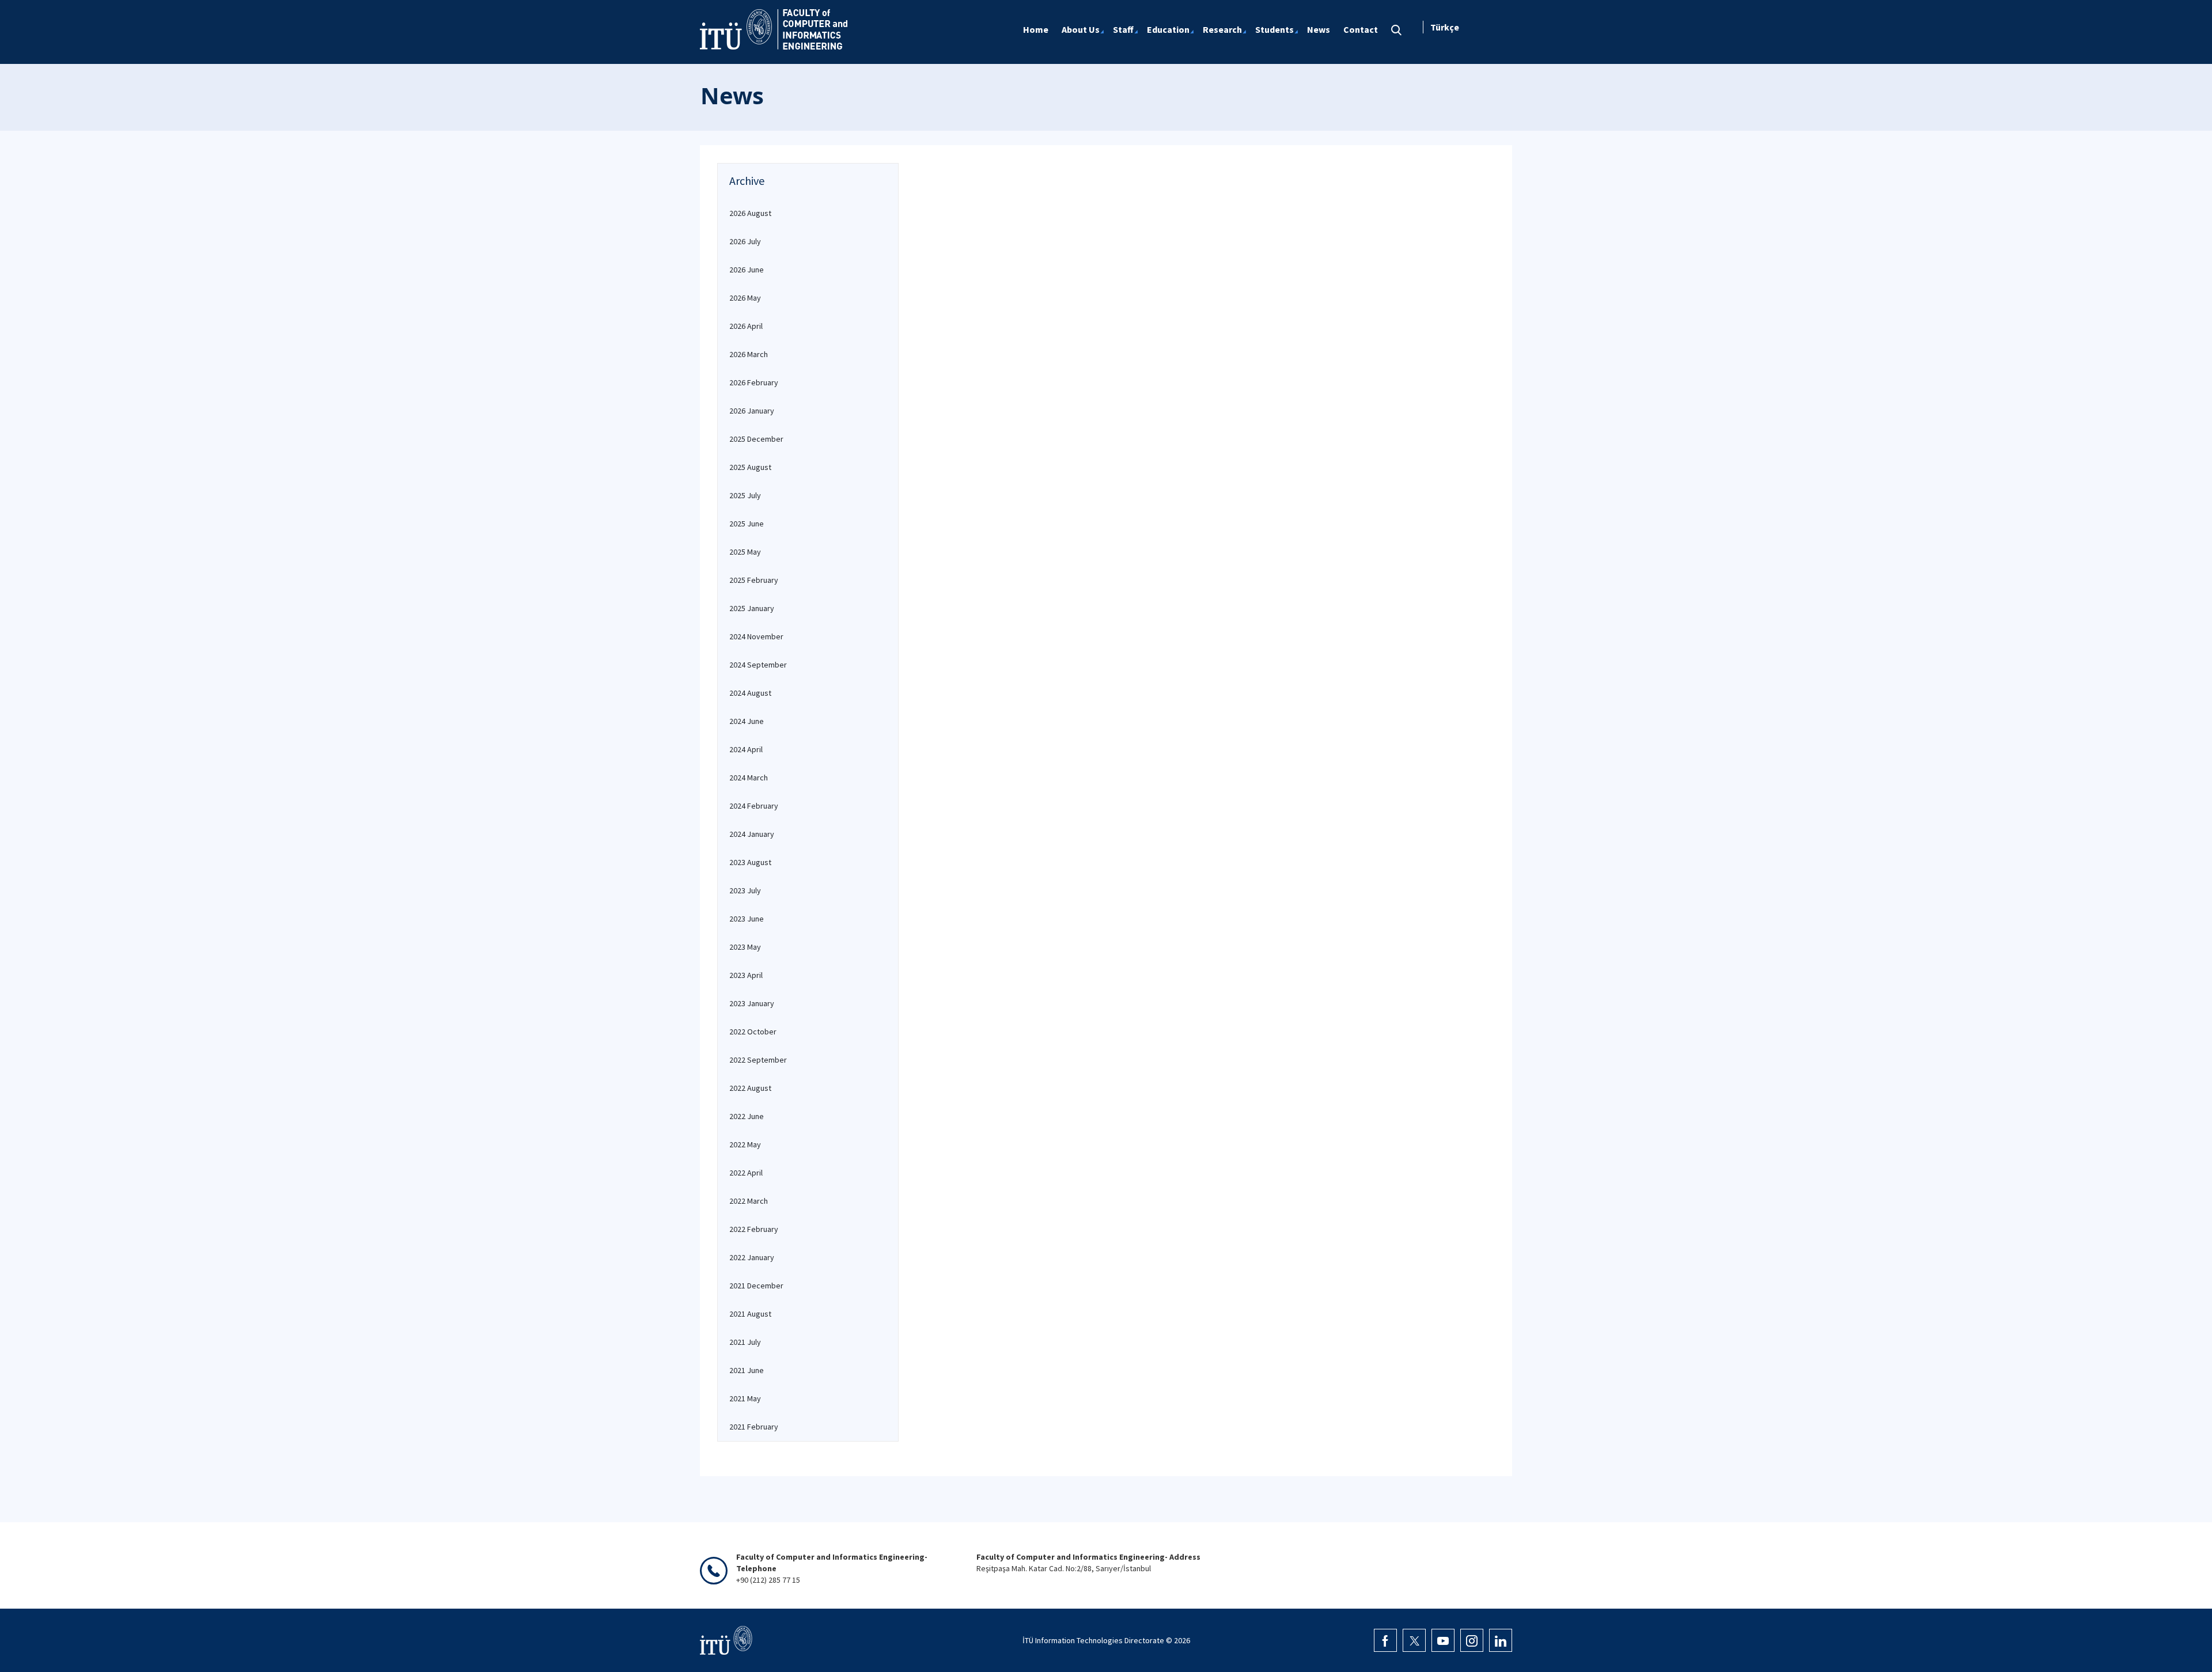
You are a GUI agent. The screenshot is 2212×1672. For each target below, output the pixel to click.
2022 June (747, 1116)
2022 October (753, 1032)
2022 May (745, 1144)
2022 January (752, 1257)
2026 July (745, 241)
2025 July (745, 495)
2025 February (754, 580)
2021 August (750, 1314)
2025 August (750, 467)
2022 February (754, 1229)
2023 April (746, 975)
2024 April (746, 749)
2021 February (754, 1427)
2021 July (745, 1342)
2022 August (750, 1088)
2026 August (750, 213)
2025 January (752, 608)
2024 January (752, 834)
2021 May (745, 1398)
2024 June (747, 721)
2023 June (747, 919)
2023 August (750, 862)
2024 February (754, 806)
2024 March (749, 778)
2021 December (756, 1286)
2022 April (746, 1173)
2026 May (745, 298)
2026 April (746, 326)
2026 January (752, 411)
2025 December (756, 439)
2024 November (756, 636)
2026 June (747, 270)
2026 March (749, 354)
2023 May (745, 947)
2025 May (745, 552)
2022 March (749, 1201)
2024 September (758, 665)
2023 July (745, 890)
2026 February (754, 382)
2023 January (752, 1003)
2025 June (747, 524)
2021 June (747, 1370)
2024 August (750, 693)
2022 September (758, 1060)
